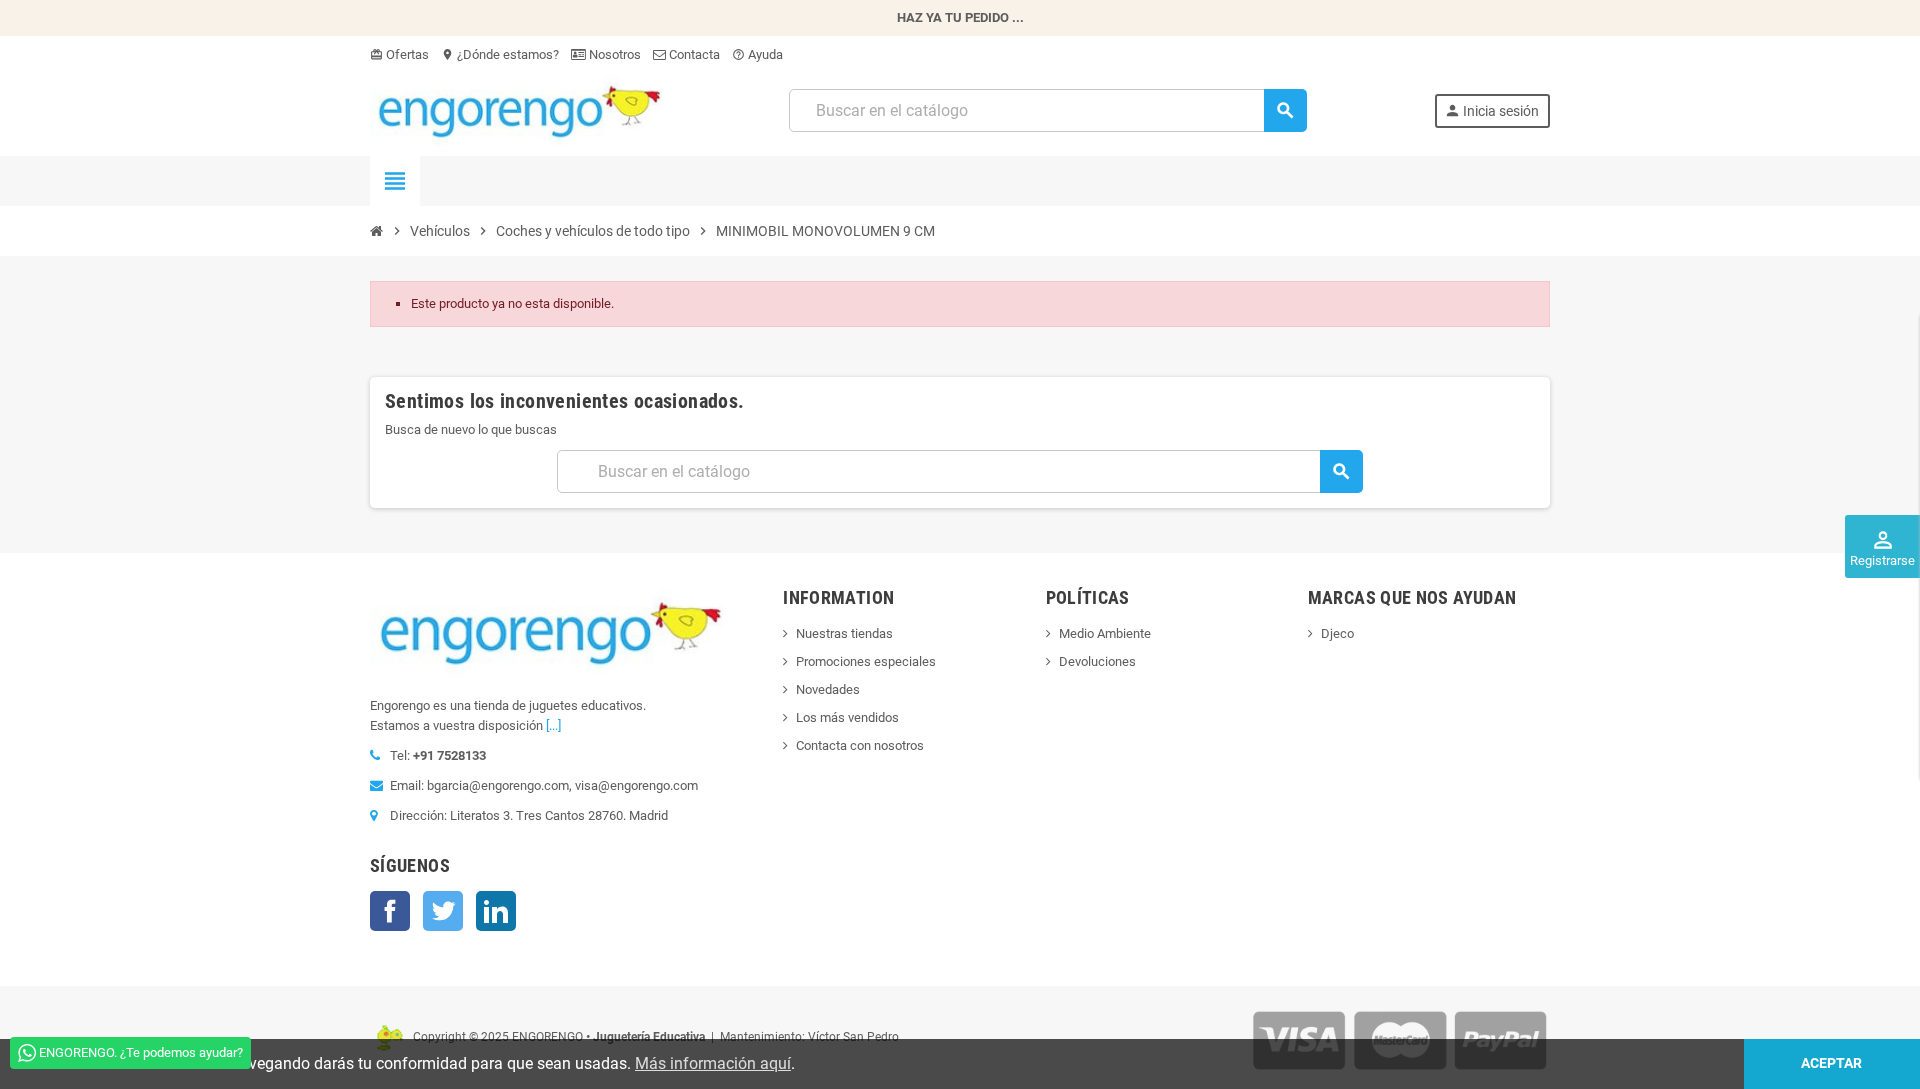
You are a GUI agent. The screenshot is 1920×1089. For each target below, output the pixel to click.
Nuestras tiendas (844, 633)
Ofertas (399, 54)
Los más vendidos (847, 717)
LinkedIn (496, 911)
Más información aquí (713, 1063)
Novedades (828, 689)
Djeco (1337, 633)
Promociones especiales (866, 661)
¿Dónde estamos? (500, 54)
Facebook (390, 911)
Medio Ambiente (1105, 633)
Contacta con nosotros (860, 745)
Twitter (443, 911)
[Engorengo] (516, 109)
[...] (553, 725)
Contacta (693, 54)
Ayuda (757, 54)
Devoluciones (1097, 661)
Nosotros (613, 54)
